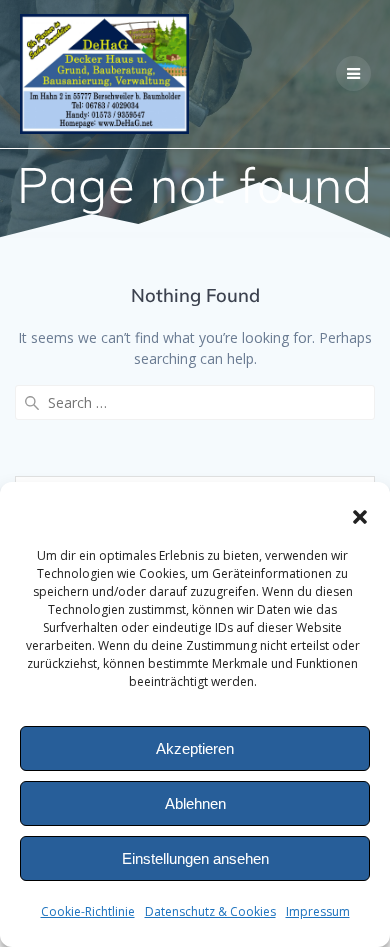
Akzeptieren (195, 748)
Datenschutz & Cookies (210, 911)
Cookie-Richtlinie (88, 911)
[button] (360, 517)
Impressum (318, 911)
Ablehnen (195, 803)
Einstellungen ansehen (195, 858)
